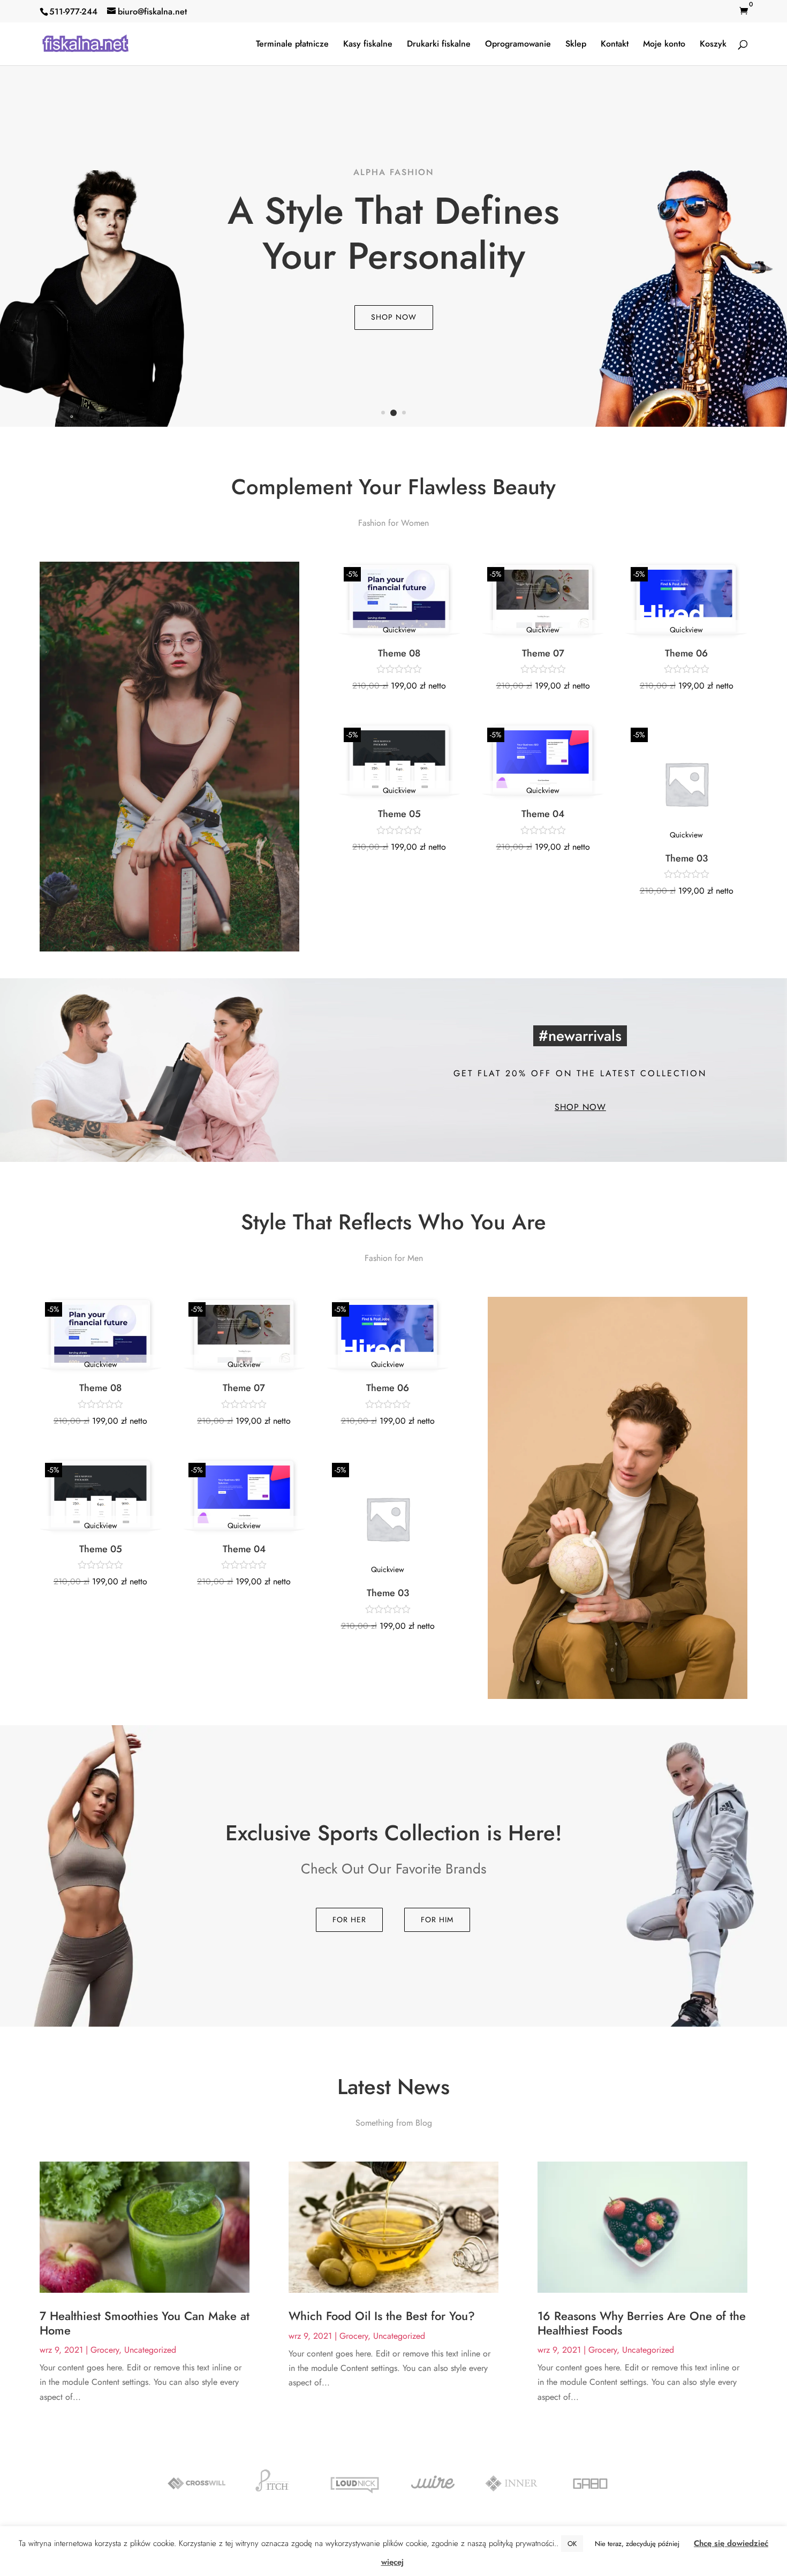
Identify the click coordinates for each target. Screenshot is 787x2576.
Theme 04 (543, 814)
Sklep (576, 45)
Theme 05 (399, 814)
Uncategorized (150, 2350)
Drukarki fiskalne (439, 45)
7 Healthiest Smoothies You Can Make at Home (145, 2323)
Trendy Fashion (394, 172)
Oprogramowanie (518, 45)
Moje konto (664, 45)
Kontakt (615, 45)
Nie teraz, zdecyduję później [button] (637, 2544)
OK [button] (572, 2544)
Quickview (399, 630)
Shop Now (394, 317)
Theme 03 (687, 858)
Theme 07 (543, 653)
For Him (437, 1920)
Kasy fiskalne (368, 45)
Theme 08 (399, 653)
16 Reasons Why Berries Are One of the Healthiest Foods (642, 2323)
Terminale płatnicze (292, 45)
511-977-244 (73, 12)
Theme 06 (686, 653)
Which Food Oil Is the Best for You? (382, 2316)
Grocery (105, 2350)
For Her (349, 1920)
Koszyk (713, 45)
